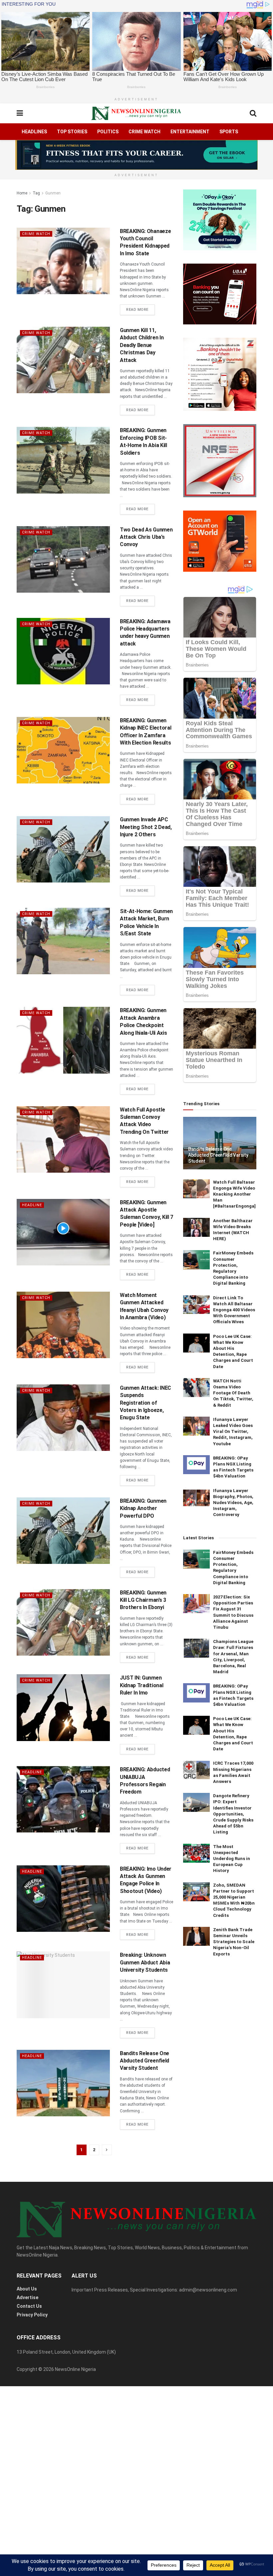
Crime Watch (144, 132)
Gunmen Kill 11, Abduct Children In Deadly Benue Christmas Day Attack (142, 345)
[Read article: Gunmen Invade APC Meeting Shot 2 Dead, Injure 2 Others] (63, 849)
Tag (36, 193)
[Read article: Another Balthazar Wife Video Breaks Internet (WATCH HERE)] (196, 1227)
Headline (32, 1205)
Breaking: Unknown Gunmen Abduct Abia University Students (145, 1962)
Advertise (27, 2297)
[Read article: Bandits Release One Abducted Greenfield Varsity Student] (63, 2083)
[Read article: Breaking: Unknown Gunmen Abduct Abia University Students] (63, 1985)
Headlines (34, 132)
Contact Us (29, 2306)
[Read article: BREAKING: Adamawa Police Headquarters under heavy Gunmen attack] (63, 651)
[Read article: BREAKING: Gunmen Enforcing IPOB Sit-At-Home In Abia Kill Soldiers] (63, 460)
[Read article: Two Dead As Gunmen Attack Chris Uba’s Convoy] (63, 559)
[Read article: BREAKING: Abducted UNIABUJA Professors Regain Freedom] (63, 1799)
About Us (27, 2289)
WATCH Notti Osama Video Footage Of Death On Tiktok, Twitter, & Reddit (233, 1393)
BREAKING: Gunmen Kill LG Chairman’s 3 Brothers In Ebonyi (143, 1600)
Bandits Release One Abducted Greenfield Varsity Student (144, 2061)
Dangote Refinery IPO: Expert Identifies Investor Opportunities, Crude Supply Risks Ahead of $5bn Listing (233, 1814)
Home (22, 193)
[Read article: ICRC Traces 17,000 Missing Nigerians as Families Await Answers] (196, 1770)
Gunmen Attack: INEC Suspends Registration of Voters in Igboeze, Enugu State (145, 1403)
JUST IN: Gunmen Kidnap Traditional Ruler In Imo (141, 1685)
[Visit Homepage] (136, 113)
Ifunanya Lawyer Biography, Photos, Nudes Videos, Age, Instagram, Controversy (233, 1503)
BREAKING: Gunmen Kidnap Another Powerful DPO (143, 1508)
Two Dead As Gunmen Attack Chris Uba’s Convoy (146, 537)
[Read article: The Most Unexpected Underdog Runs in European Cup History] (196, 1853)
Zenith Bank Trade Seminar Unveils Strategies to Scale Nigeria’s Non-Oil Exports (234, 1942)
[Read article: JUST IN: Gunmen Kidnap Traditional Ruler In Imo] (63, 1707)
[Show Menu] (20, 113)
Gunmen (53, 193)
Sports (229, 132)
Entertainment (190, 132)
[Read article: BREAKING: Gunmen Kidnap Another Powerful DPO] (63, 1531)
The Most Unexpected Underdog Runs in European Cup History (232, 1859)
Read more (140, 309)
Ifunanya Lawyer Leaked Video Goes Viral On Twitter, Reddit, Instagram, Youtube (233, 1432)
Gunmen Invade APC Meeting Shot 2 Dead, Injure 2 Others (146, 827)
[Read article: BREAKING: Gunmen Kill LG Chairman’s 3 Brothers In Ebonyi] (63, 1622)
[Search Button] (253, 113)
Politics (108, 132)
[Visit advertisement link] (136, 155)
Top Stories (72, 132)
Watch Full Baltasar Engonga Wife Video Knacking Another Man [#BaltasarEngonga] (234, 1194)
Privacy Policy (32, 2315)
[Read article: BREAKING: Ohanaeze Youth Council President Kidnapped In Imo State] (63, 261)
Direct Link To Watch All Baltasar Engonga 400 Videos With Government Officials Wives (234, 1310)
